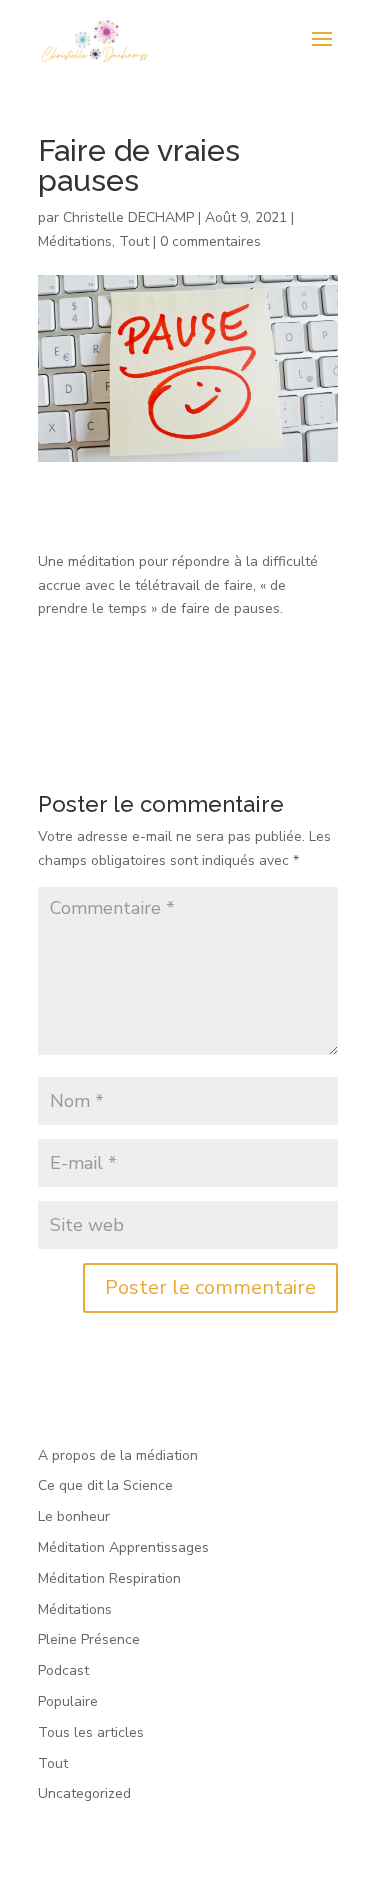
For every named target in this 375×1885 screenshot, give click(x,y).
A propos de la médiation (118, 1455)
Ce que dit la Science (105, 1485)
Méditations (75, 241)
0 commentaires (210, 241)
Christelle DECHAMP (128, 217)
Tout (134, 241)
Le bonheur (74, 1516)
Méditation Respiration (109, 1578)
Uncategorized (84, 1793)
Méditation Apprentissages (123, 1547)
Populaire (68, 1701)
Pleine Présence (89, 1639)
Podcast (63, 1670)
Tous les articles (91, 1732)
